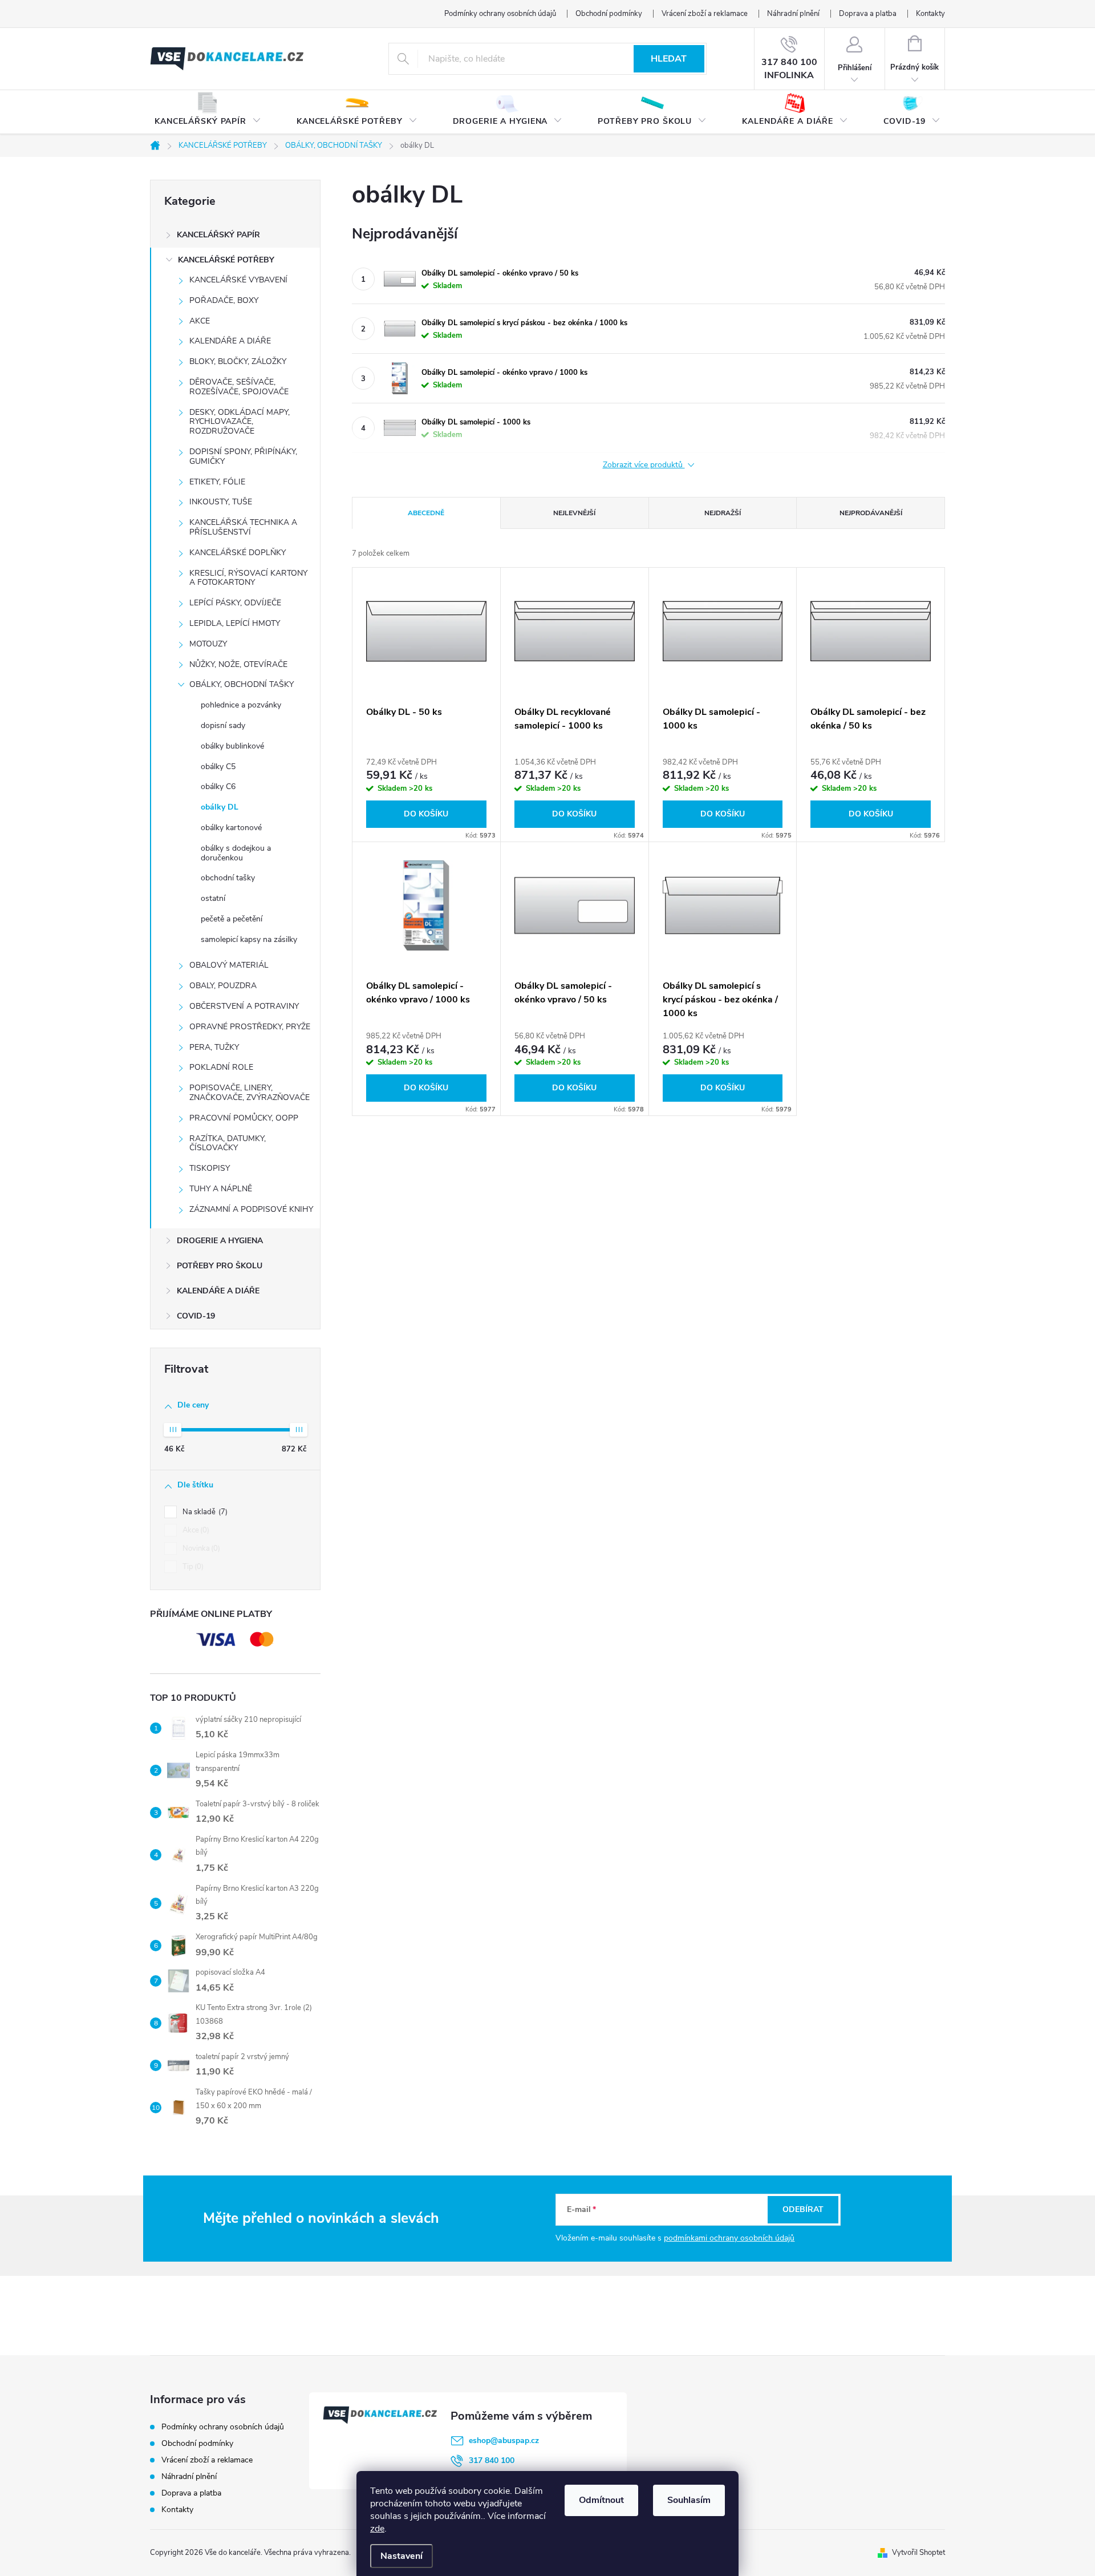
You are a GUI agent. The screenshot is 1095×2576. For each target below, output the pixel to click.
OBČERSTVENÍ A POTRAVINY (244, 1006)
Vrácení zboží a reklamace (705, 14)
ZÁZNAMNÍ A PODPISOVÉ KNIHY (251, 1209)
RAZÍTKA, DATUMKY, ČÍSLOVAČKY (228, 1143)
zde (377, 2529)
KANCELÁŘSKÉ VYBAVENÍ (238, 280)
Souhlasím (689, 2500)
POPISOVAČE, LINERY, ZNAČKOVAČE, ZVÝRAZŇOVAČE (250, 1093)
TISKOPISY (210, 1168)
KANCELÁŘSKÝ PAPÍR (218, 235)
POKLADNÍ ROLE (221, 1067)
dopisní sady (223, 725)
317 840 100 (492, 2460)
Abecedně (426, 513)
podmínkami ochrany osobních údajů (729, 2238)
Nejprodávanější (871, 513)
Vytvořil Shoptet (918, 2553)
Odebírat (803, 2209)
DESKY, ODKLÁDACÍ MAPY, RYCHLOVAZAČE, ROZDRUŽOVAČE (240, 422)
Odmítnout (601, 2500)
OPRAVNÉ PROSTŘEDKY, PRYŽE (250, 1027)
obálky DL (220, 807)
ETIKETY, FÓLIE (217, 482)
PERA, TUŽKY (214, 1047)
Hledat (669, 59)
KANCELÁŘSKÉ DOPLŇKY (238, 553)
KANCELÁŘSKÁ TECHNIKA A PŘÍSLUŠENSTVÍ (243, 527)
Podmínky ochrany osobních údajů (500, 14)
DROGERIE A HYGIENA (220, 1241)
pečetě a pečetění (232, 919)
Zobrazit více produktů (644, 465)
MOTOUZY (208, 644)
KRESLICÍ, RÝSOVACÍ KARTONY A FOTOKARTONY (248, 578)
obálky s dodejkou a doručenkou (236, 853)
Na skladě (204, 1512)
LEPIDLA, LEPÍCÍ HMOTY (235, 623)
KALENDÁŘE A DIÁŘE (230, 341)
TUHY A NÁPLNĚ (221, 1189)
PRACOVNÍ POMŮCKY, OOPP (244, 1118)
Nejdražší (723, 513)
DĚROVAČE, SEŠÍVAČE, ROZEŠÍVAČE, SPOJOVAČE (239, 387)
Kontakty (930, 14)
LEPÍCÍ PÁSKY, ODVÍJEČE (235, 603)
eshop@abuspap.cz (504, 2440)
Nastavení (401, 2556)
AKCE (200, 321)
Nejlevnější (574, 513)
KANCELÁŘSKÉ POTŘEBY (226, 260)
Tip (192, 1567)
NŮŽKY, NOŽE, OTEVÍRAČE (238, 664)
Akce (195, 1530)
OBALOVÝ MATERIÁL (229, 965)
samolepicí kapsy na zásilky (249, 939)
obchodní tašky (228, 878)
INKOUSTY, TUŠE (221, 502)
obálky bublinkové (232, 746)
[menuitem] (208, 112)
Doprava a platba (868, 14)
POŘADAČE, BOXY (224, 300)
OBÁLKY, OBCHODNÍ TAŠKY (242, 684)
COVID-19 (196, 1316)
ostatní (213, 898)
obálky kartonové (231, 828)
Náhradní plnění (793, 14)
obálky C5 (218, 767)
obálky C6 (218, 786)
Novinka (200, 1548)
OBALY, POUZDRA (223, 986)
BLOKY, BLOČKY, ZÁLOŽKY (238, 361)
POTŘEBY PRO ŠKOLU (220, 1266)
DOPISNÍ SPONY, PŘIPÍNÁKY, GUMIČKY (243, 456)
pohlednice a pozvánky (241, 705)
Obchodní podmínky (609, 14)
